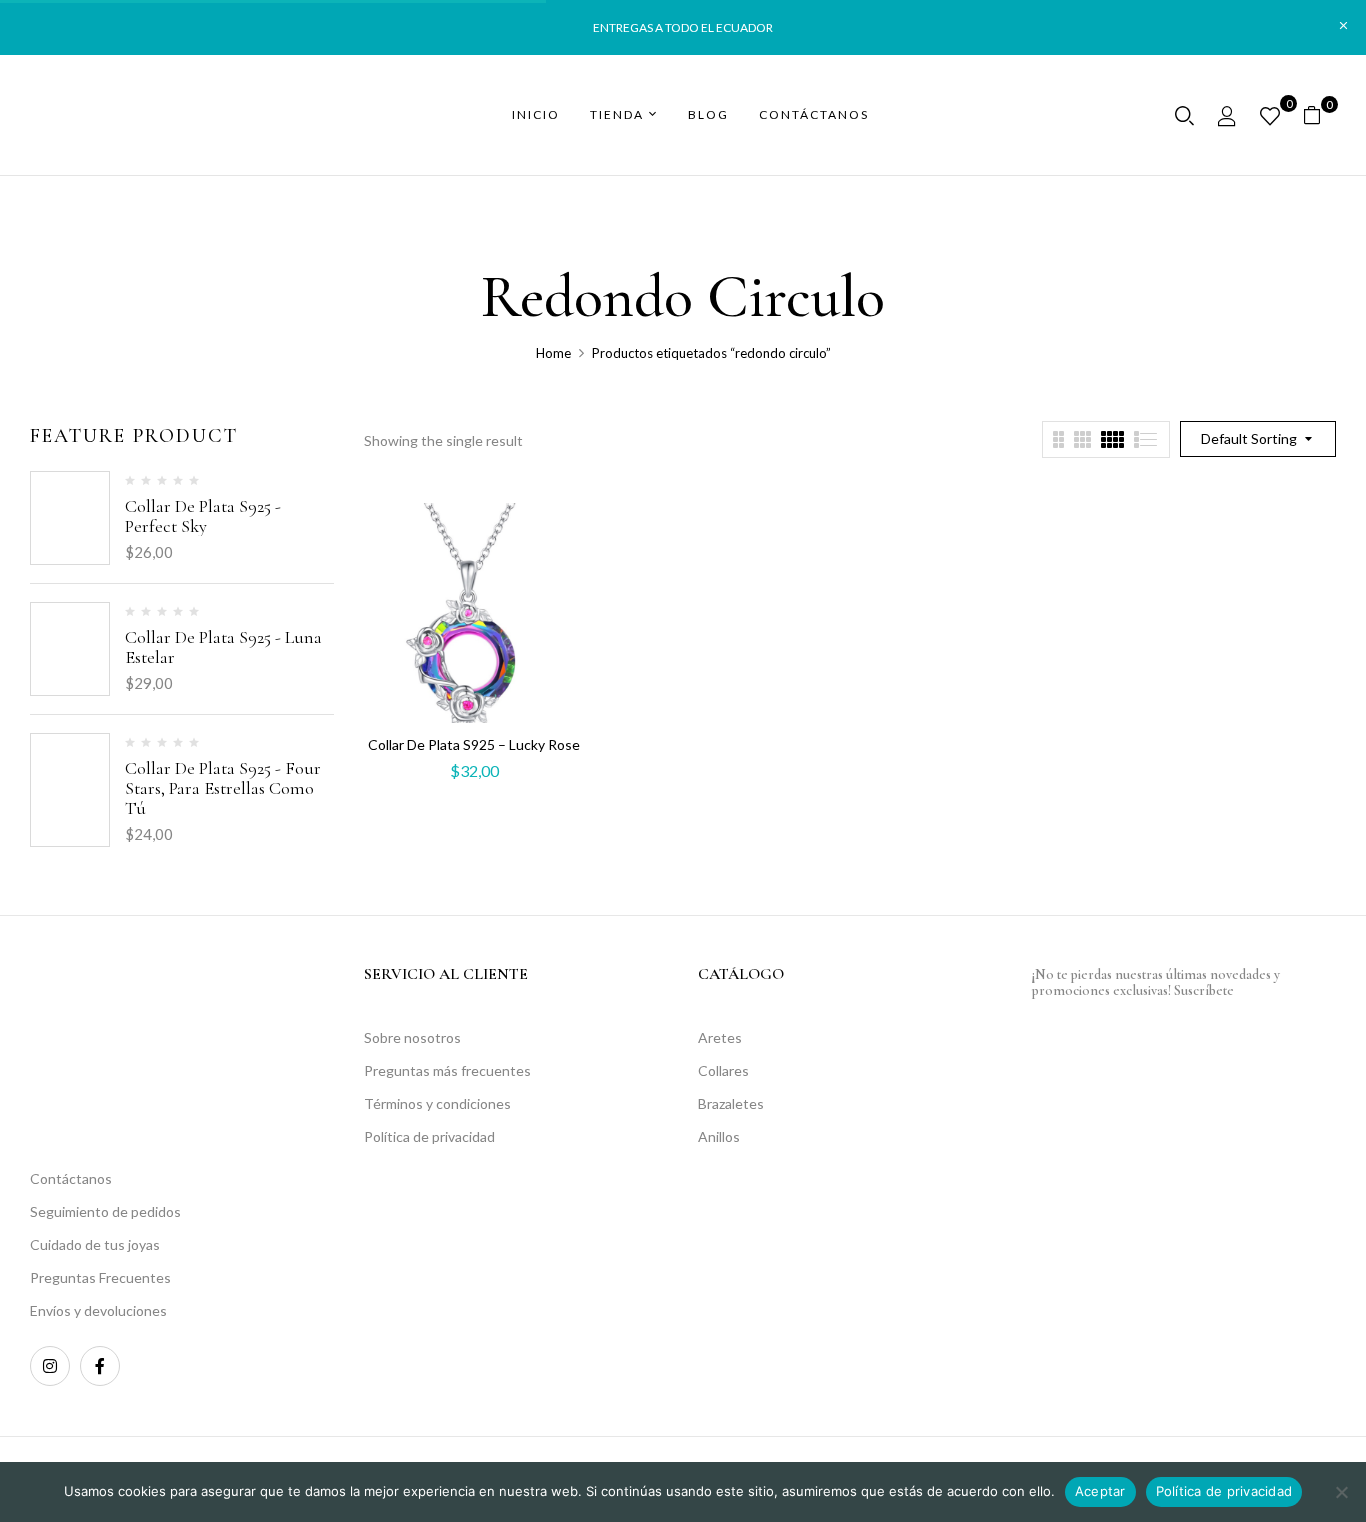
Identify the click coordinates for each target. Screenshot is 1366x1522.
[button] (1319, 115)
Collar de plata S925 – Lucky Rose (474, 744)
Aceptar (1100, 1491)
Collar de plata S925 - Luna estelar (223, 647)
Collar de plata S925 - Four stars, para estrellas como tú (223, 788)
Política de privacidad (1224, 1491)
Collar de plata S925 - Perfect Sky (203, 516)
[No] (1341, 1492)
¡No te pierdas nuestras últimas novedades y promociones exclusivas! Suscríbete (1156, 982)
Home (553, 353)
